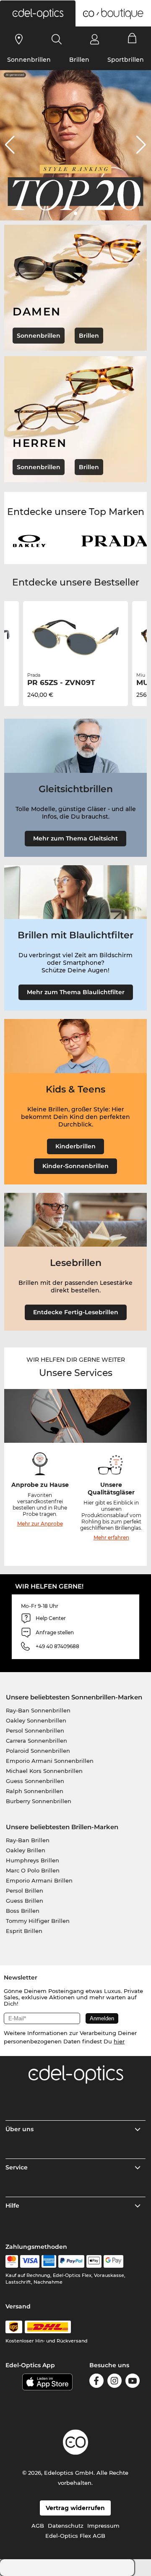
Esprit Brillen (24, 1931)
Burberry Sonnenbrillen (39, 1801)
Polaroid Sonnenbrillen (38, 1751)
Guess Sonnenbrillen (35, 1781)
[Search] (57, 39)
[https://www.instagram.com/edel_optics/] (115, 2382)
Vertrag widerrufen (75, 2508)
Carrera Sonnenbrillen (36, 1741)
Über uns (20, 2129)
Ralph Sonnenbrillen (35, 1791)
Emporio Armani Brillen (39, 1880)
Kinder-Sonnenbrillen (75, 1166)
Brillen (79, 60)
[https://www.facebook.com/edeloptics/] (96, 2382)
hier (119, 2041)
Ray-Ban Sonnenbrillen (38, 1710)
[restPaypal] (72, 2261)
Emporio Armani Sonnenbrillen (50, 1761)
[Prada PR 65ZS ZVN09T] (75, 638)
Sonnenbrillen (29, 60)
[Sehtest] (19, 39)
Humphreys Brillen (33, 1860)
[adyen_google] (113, 2261)
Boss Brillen (23, 1911)
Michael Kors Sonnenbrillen (44, 1771)
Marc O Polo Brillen (33, 1870)
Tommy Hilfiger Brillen (38, 1921)
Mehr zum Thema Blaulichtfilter (76, 992)
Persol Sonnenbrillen (35, 1730)
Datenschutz (66, 2526)
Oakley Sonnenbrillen (36, 1720)
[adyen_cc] (12, 2261)
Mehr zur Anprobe (40, 1524)
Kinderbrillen (75, 1146)
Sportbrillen (126, 60)
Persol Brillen (25, 1891)
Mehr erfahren (111, 1537)
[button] (38, 13)
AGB (38, 2526)
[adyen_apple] (94, 2261)
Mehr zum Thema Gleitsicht (75, 838)
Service (17, 2167)
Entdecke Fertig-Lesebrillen (76, 1312)
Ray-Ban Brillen (28, 1840)
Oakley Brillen (26, 1850)
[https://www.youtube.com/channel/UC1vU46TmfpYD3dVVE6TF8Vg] (133, 2382)
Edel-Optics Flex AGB (75, 2536)
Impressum (103, 2526)
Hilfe (12, 2206)
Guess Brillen (25, 1901)
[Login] (95, 39)
